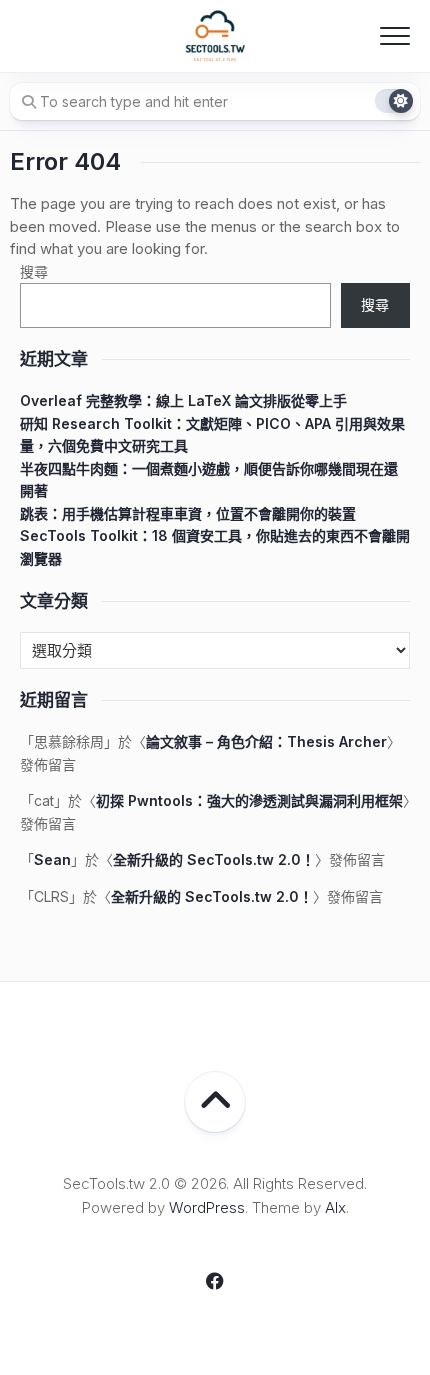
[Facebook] (215, 1281)
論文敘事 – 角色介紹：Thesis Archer (266, 741)
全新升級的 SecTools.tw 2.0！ (214, 859)
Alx (335, 1207)
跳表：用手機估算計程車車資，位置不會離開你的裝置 (188, 513)
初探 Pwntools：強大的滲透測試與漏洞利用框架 (249, 800)
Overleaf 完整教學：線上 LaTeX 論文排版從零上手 (183, 400)
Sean (52, 859)
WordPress (207, 1207)
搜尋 (34, 271)
